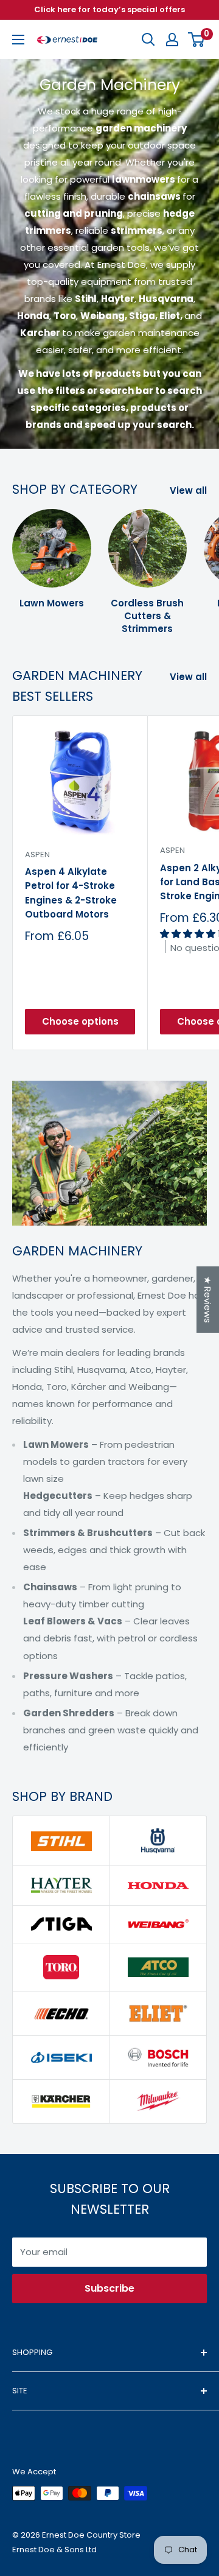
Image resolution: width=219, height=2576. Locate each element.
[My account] (172, 40)
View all (188, 490)
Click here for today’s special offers (109, 9)
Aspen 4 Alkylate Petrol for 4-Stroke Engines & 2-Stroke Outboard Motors (71, 893)
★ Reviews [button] (208, 1300)
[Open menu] (18, 40)
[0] (197, 40)
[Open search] (148, 40)
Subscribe (109, 2288)
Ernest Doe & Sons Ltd (54, 2550)
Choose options (80, 1021)
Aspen (37, 855)
